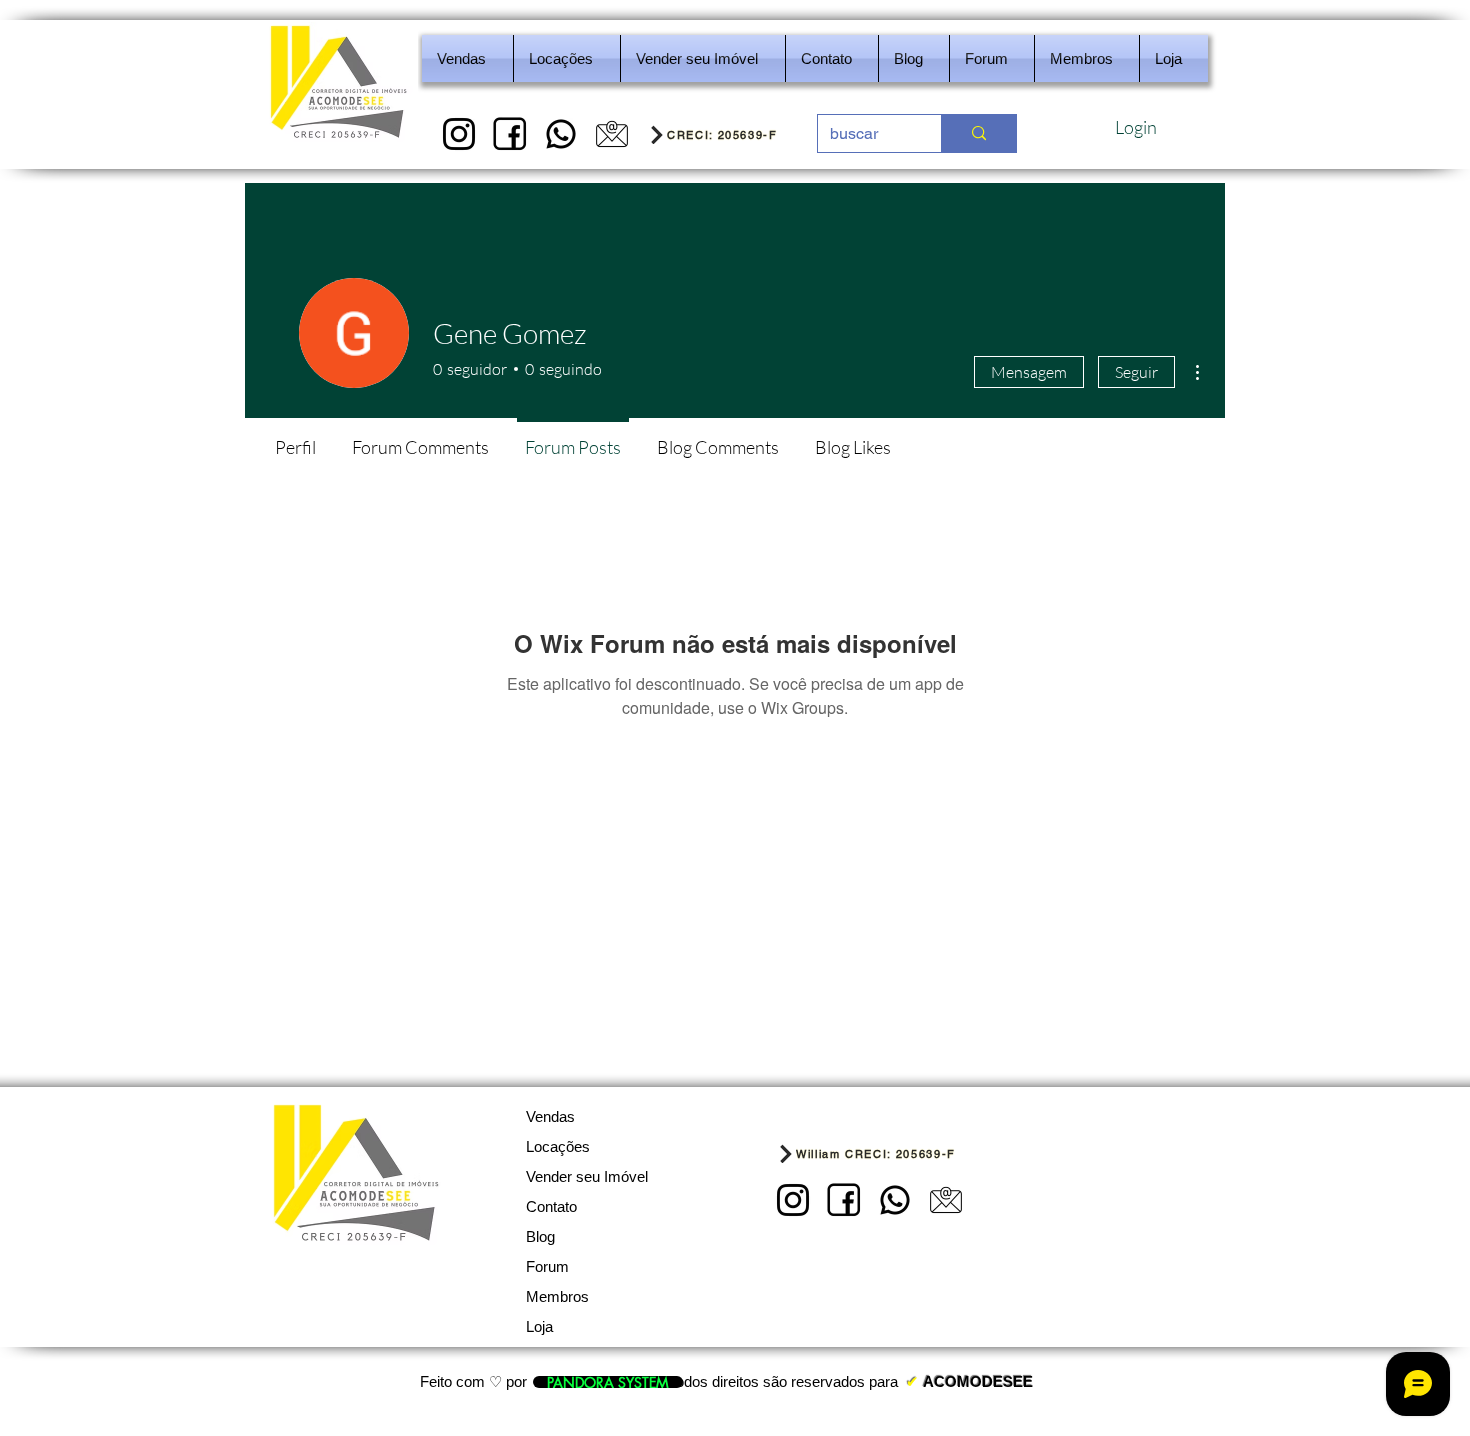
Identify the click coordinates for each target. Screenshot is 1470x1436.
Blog (540, 1236)
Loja (539, 1326)
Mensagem (1029, 372)
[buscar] (978, 133)
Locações (558, 1146)
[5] (612, 134)
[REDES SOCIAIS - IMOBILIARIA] (561, 134)
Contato (551, 1206)
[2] (510, 134)
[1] (459, 134)
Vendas (550, 1116)
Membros (557, 1296)
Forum (547, 1266)
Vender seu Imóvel (587, 1176)
